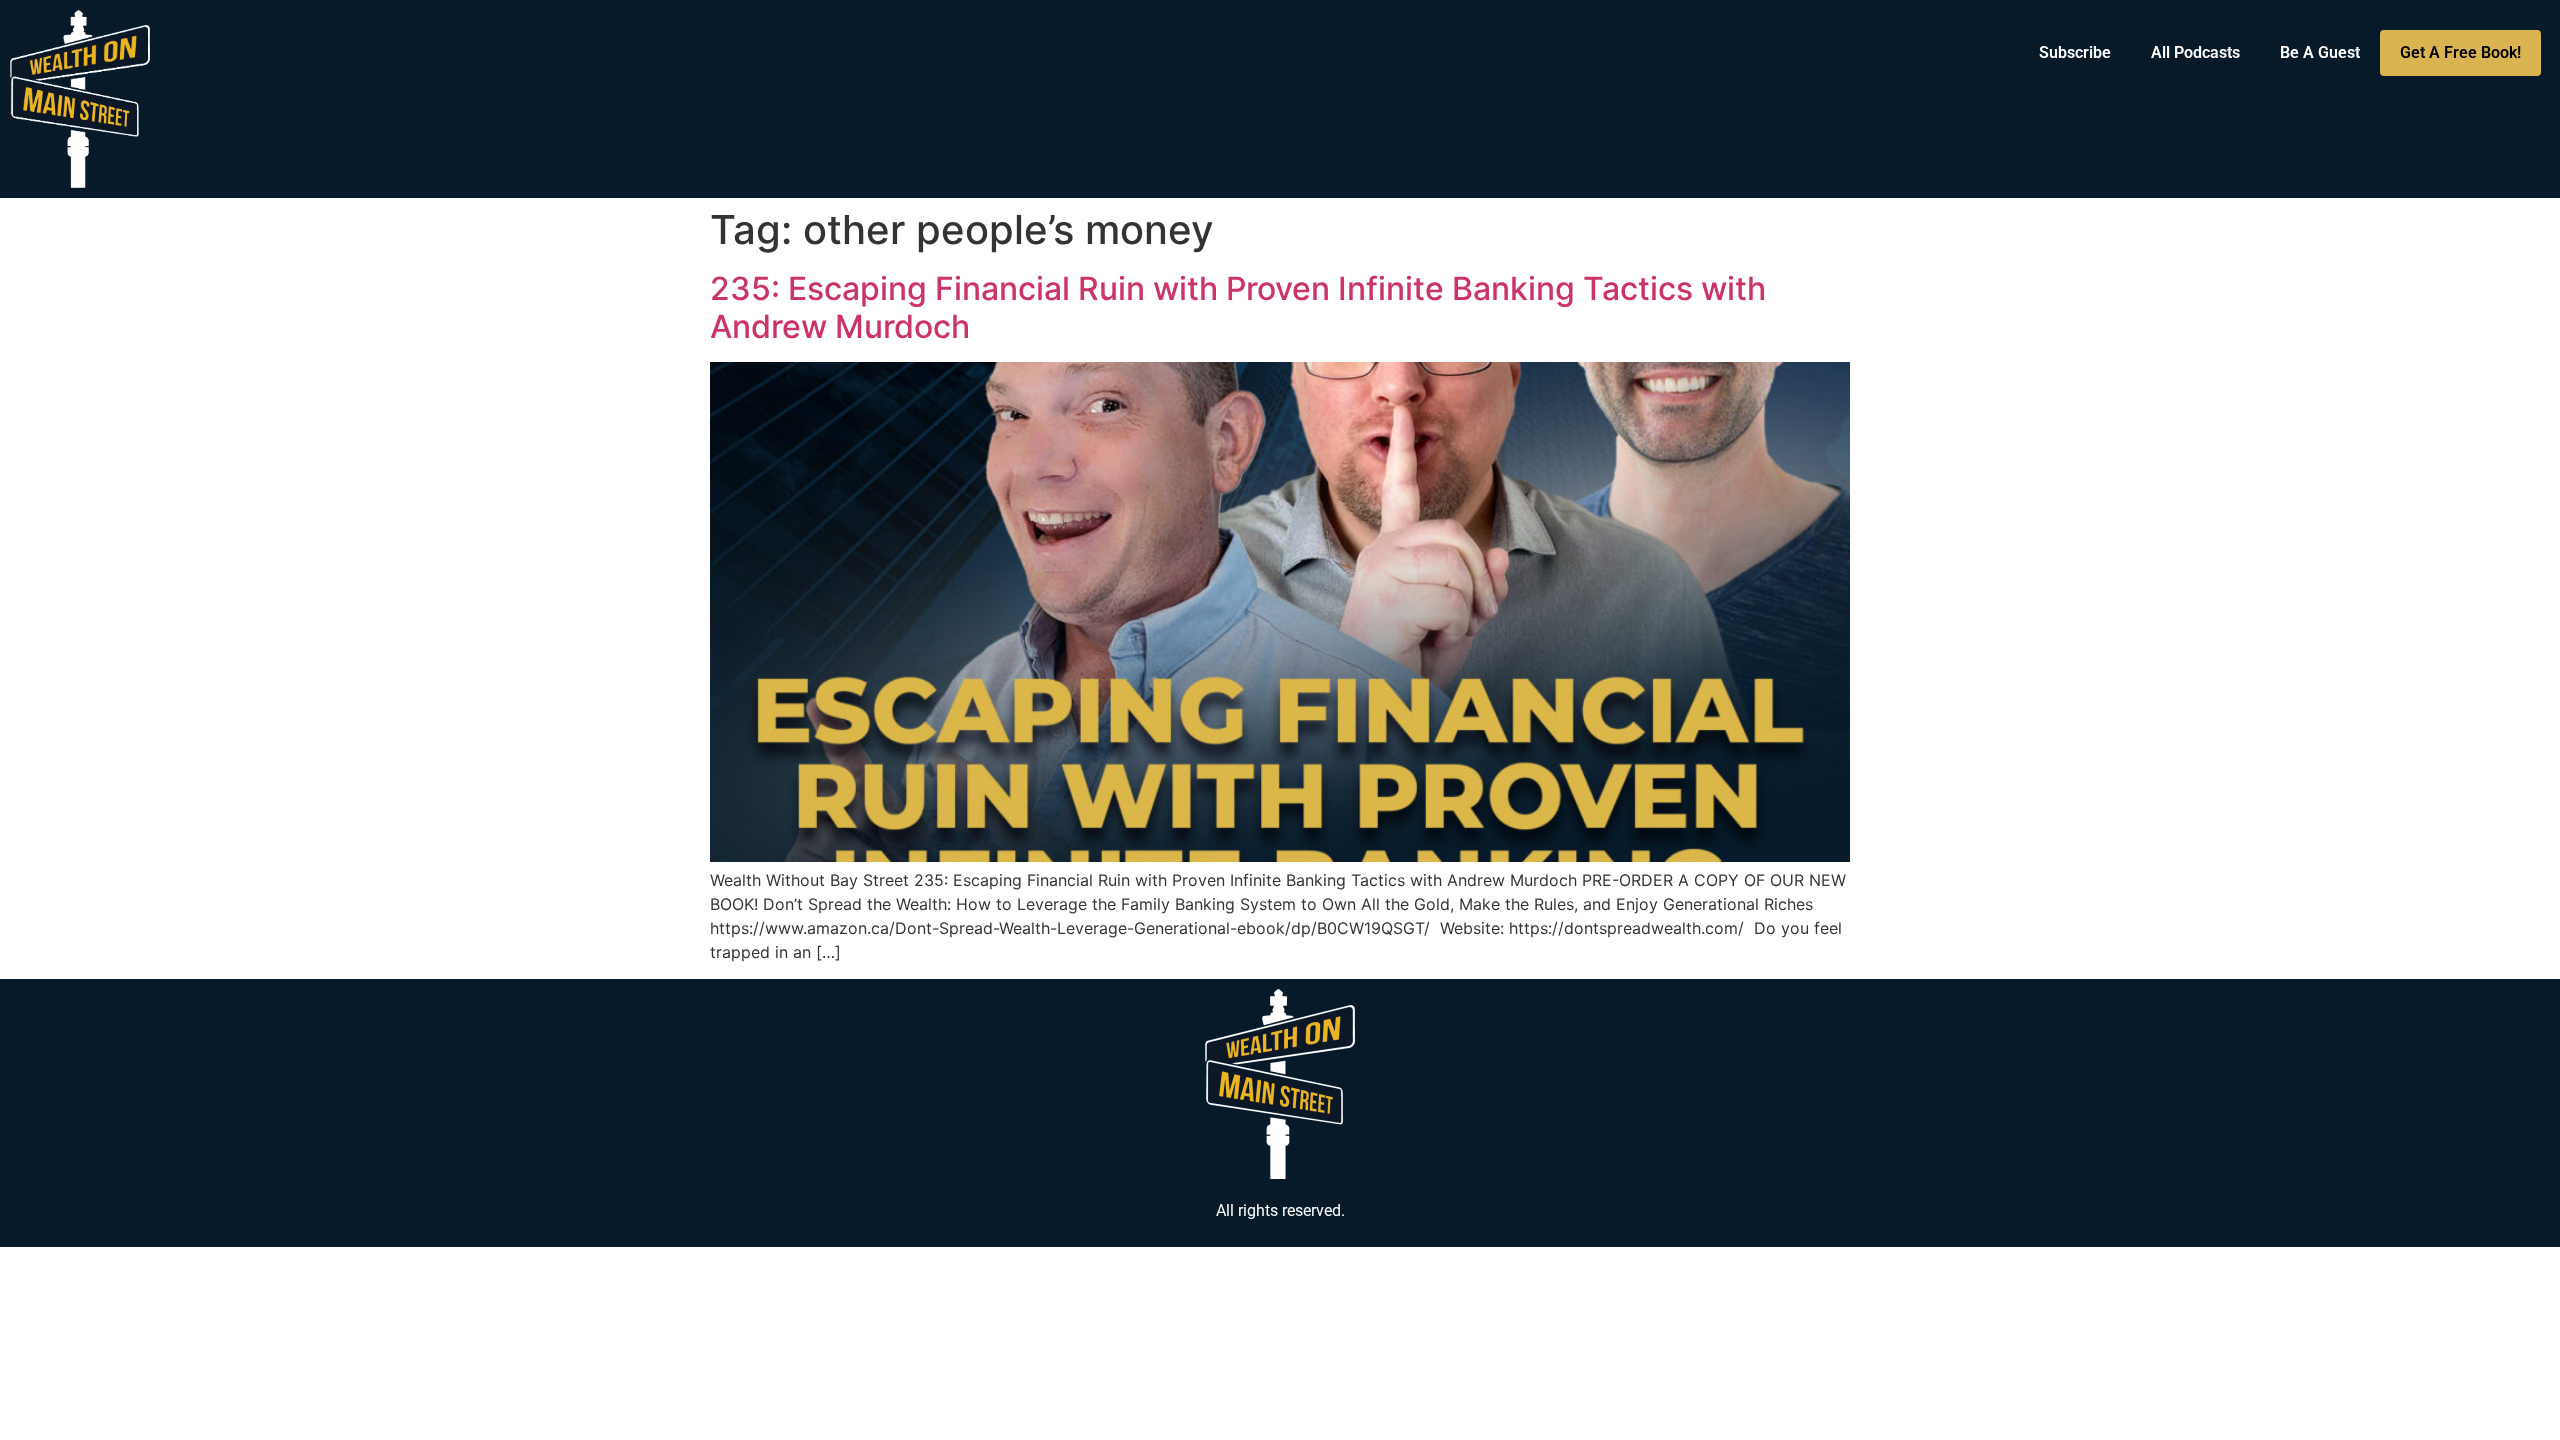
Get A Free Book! (2460, 52)
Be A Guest (2320, 52)
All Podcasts (2195, 52)
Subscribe (2075, 52)
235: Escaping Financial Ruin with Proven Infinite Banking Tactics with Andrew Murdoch (1238, 307)
